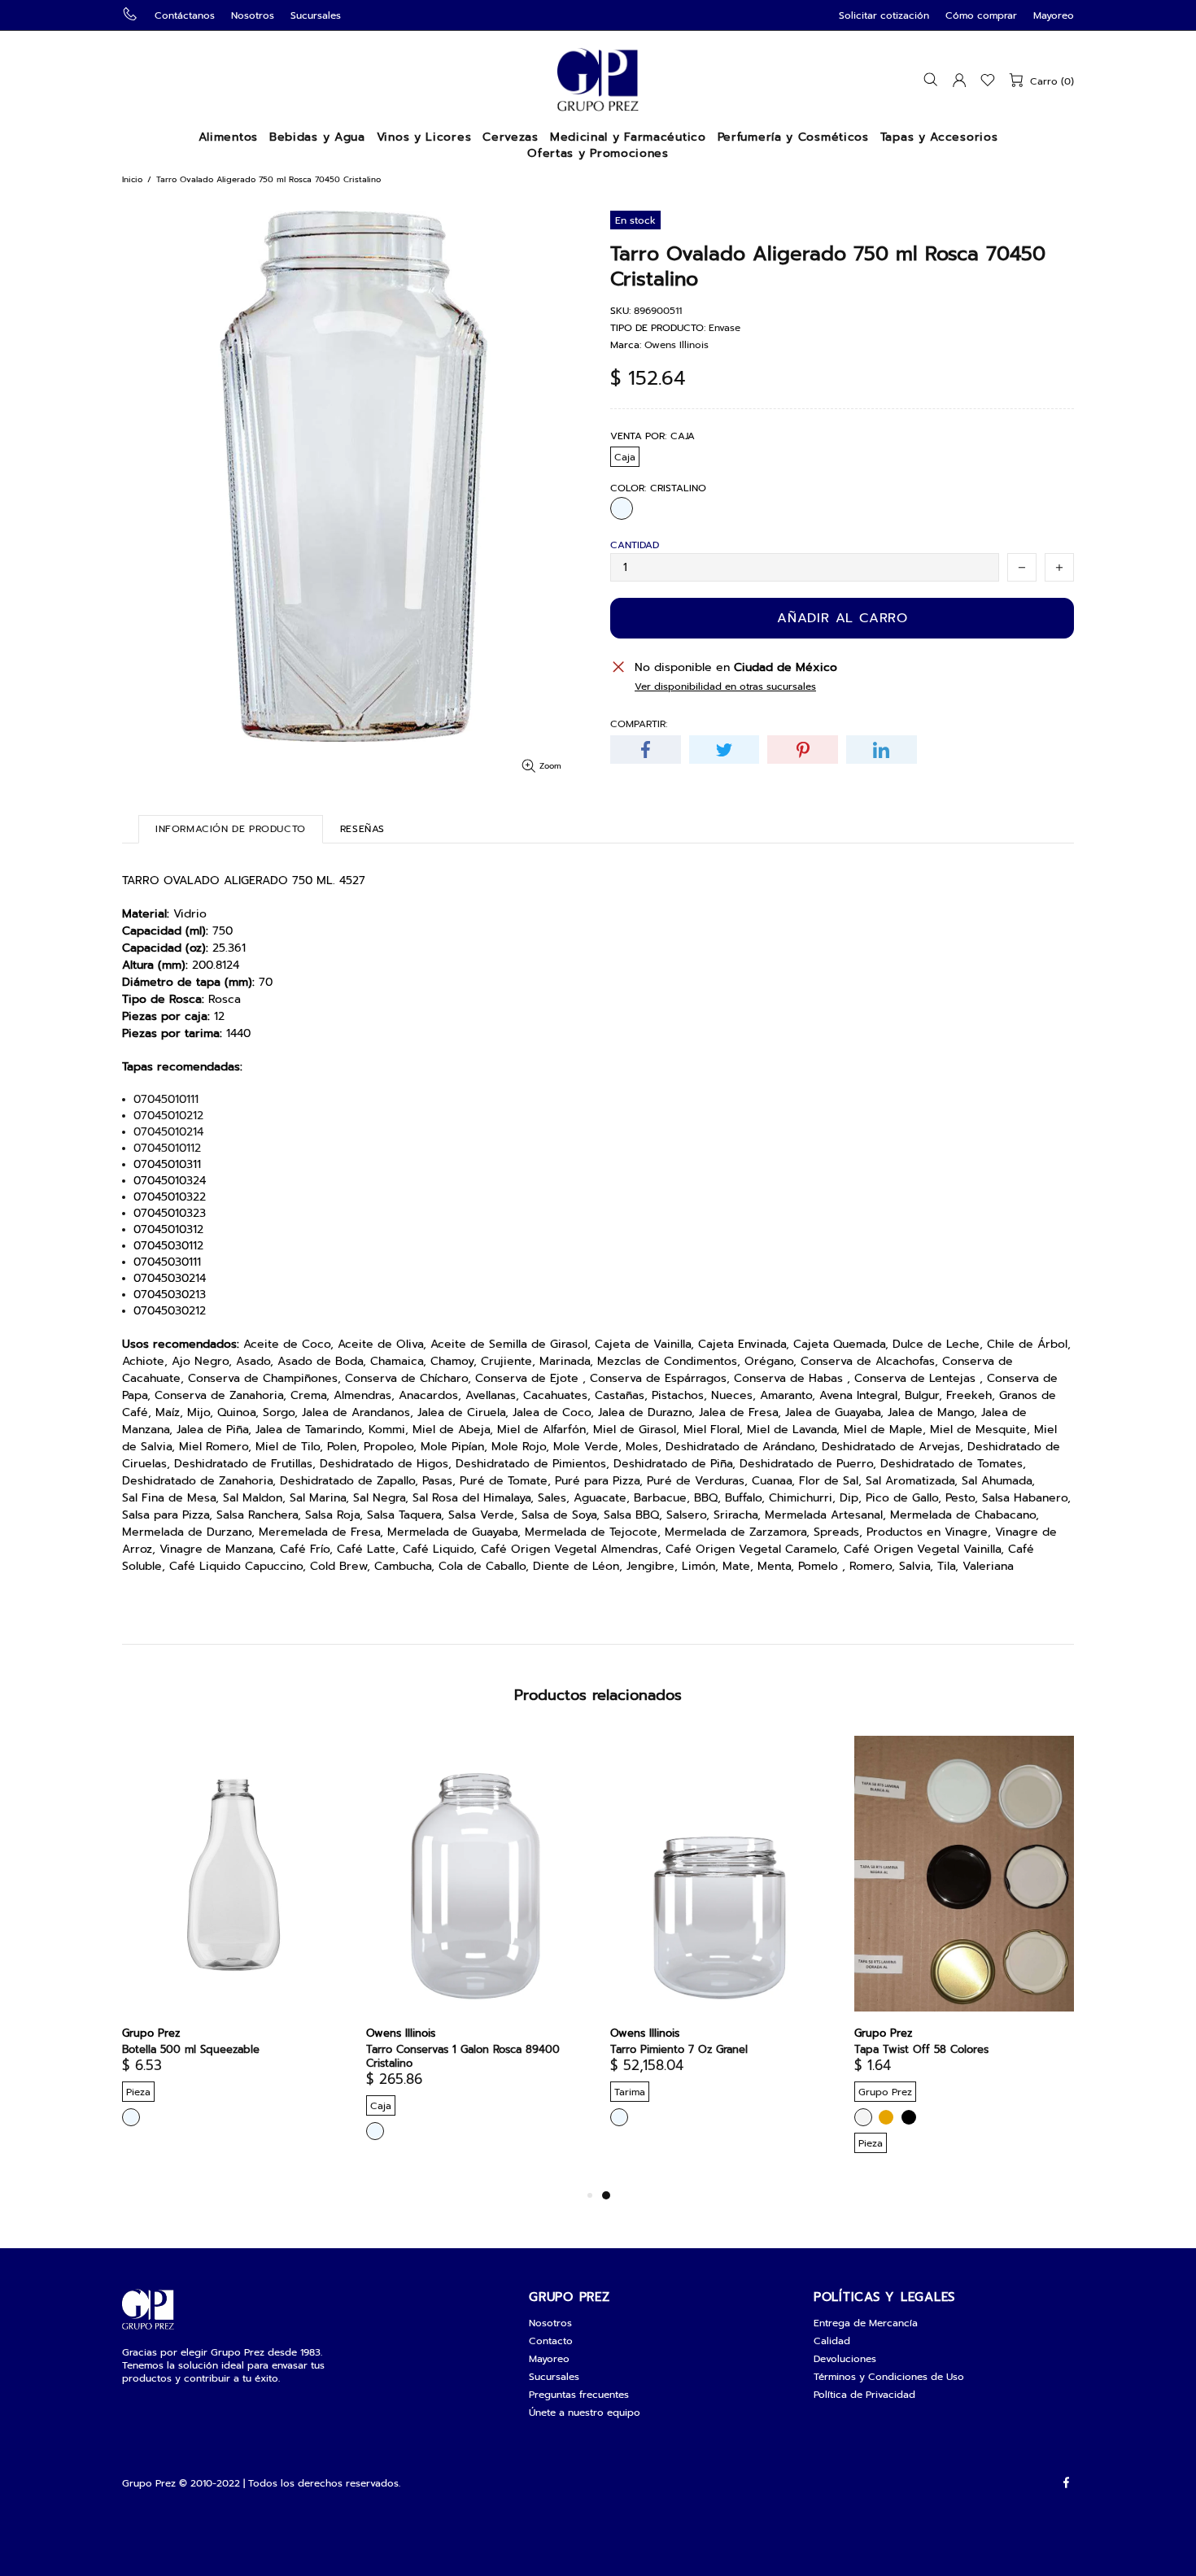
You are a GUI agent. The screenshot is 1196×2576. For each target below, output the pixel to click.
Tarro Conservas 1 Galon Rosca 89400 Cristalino (463, 2056)
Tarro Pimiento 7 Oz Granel (679, 2049)
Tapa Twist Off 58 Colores (921, 2049)
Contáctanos (185, 15)
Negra (909, 2117)
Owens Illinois (677, 345)
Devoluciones (845, 2359)
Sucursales (316, 15)
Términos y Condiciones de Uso (889, 2377)
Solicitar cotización (884, 15)
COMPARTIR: (639, 724)
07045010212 (168, 1116)
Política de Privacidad (864, 2395)
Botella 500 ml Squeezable (191, 2049)
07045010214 (168, 1132)
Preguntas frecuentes (579, 2395)
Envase (725, 328)
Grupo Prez (598, 80)
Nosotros (253, 15)
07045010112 (167, 1149)
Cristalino (622, 508)
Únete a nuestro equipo (585, 2413)
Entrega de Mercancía (866, 2323)
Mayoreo (1054, 15)
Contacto (551, 2341)
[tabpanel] (720, 1946)
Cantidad (635, 545)
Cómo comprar (981, 15)
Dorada (886, 2117)
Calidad (832, 2341)
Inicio (132, 179)
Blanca (863, 2117)
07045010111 (166, 1100)
